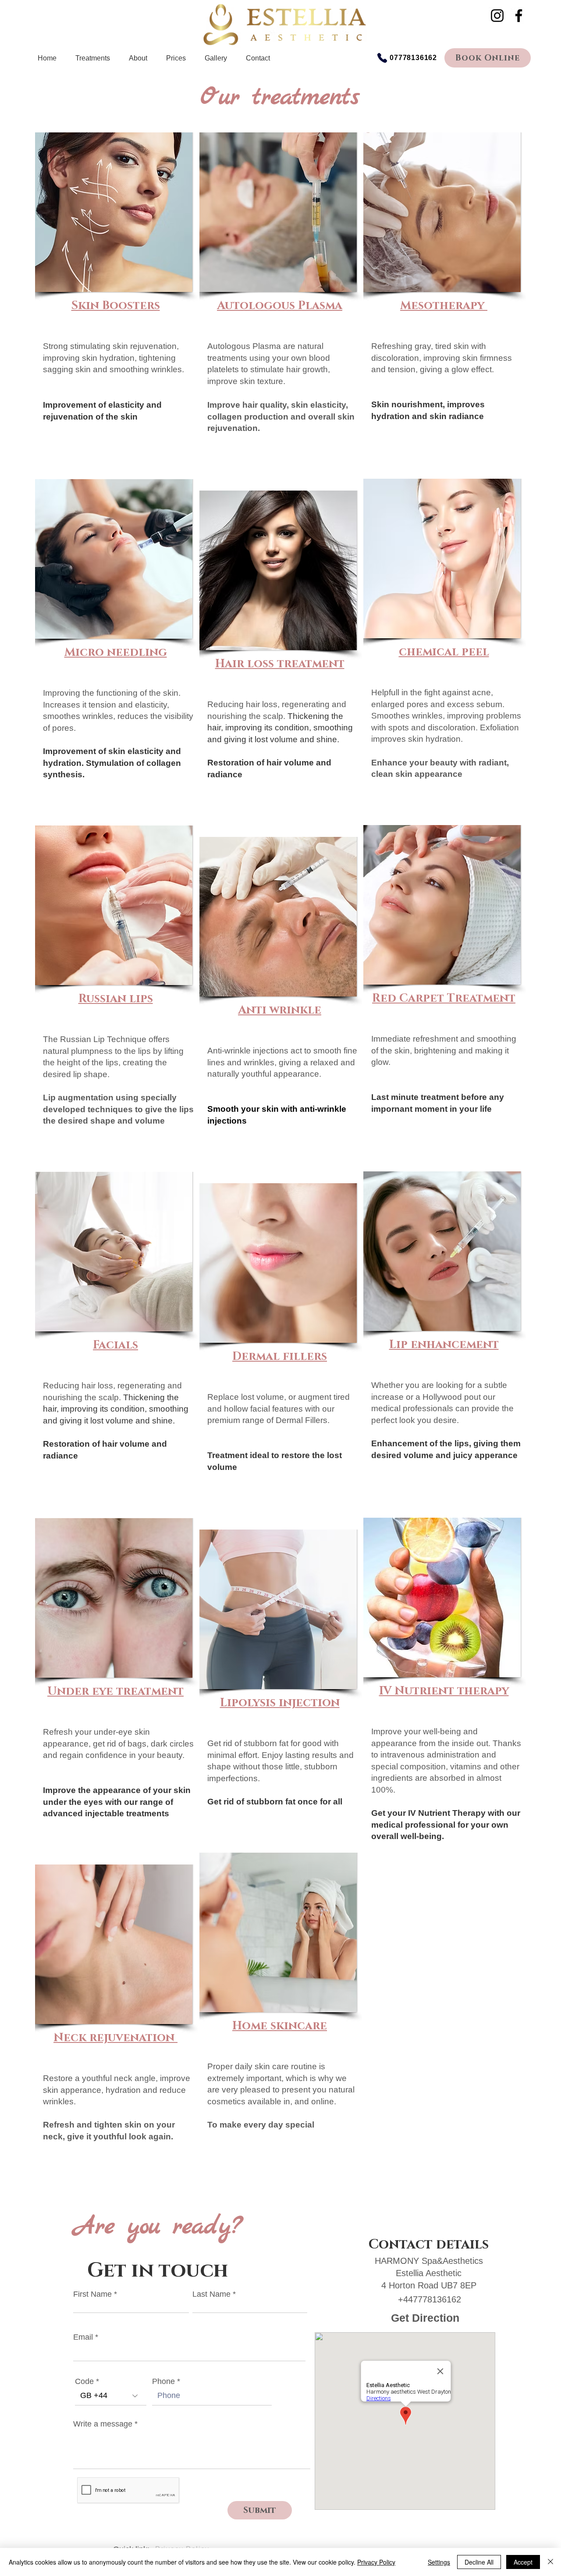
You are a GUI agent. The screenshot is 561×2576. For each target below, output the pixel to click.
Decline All (479, 2562)
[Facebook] (519, 16)
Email (83, 2337)
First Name (92, 2294)
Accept (523, 2562)
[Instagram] (497, 16)
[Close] (550, 2562)
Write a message (103, 2424)
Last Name (211, 2294)
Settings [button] (439, 2562)
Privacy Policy (376, 2562)
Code (84, 2381)
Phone (163, 2381)
